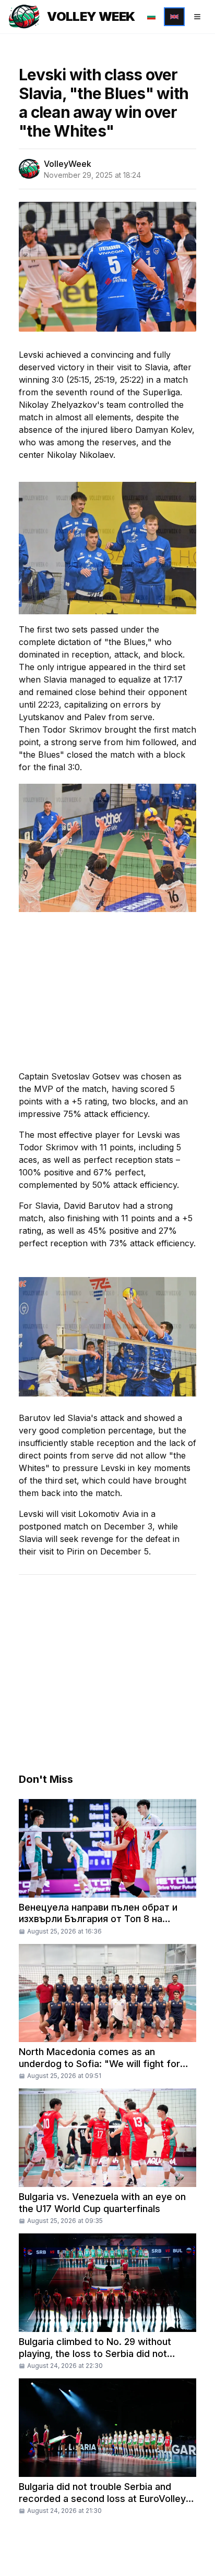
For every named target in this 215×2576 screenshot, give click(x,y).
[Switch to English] (174, 17)
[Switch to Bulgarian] (151, 17)
